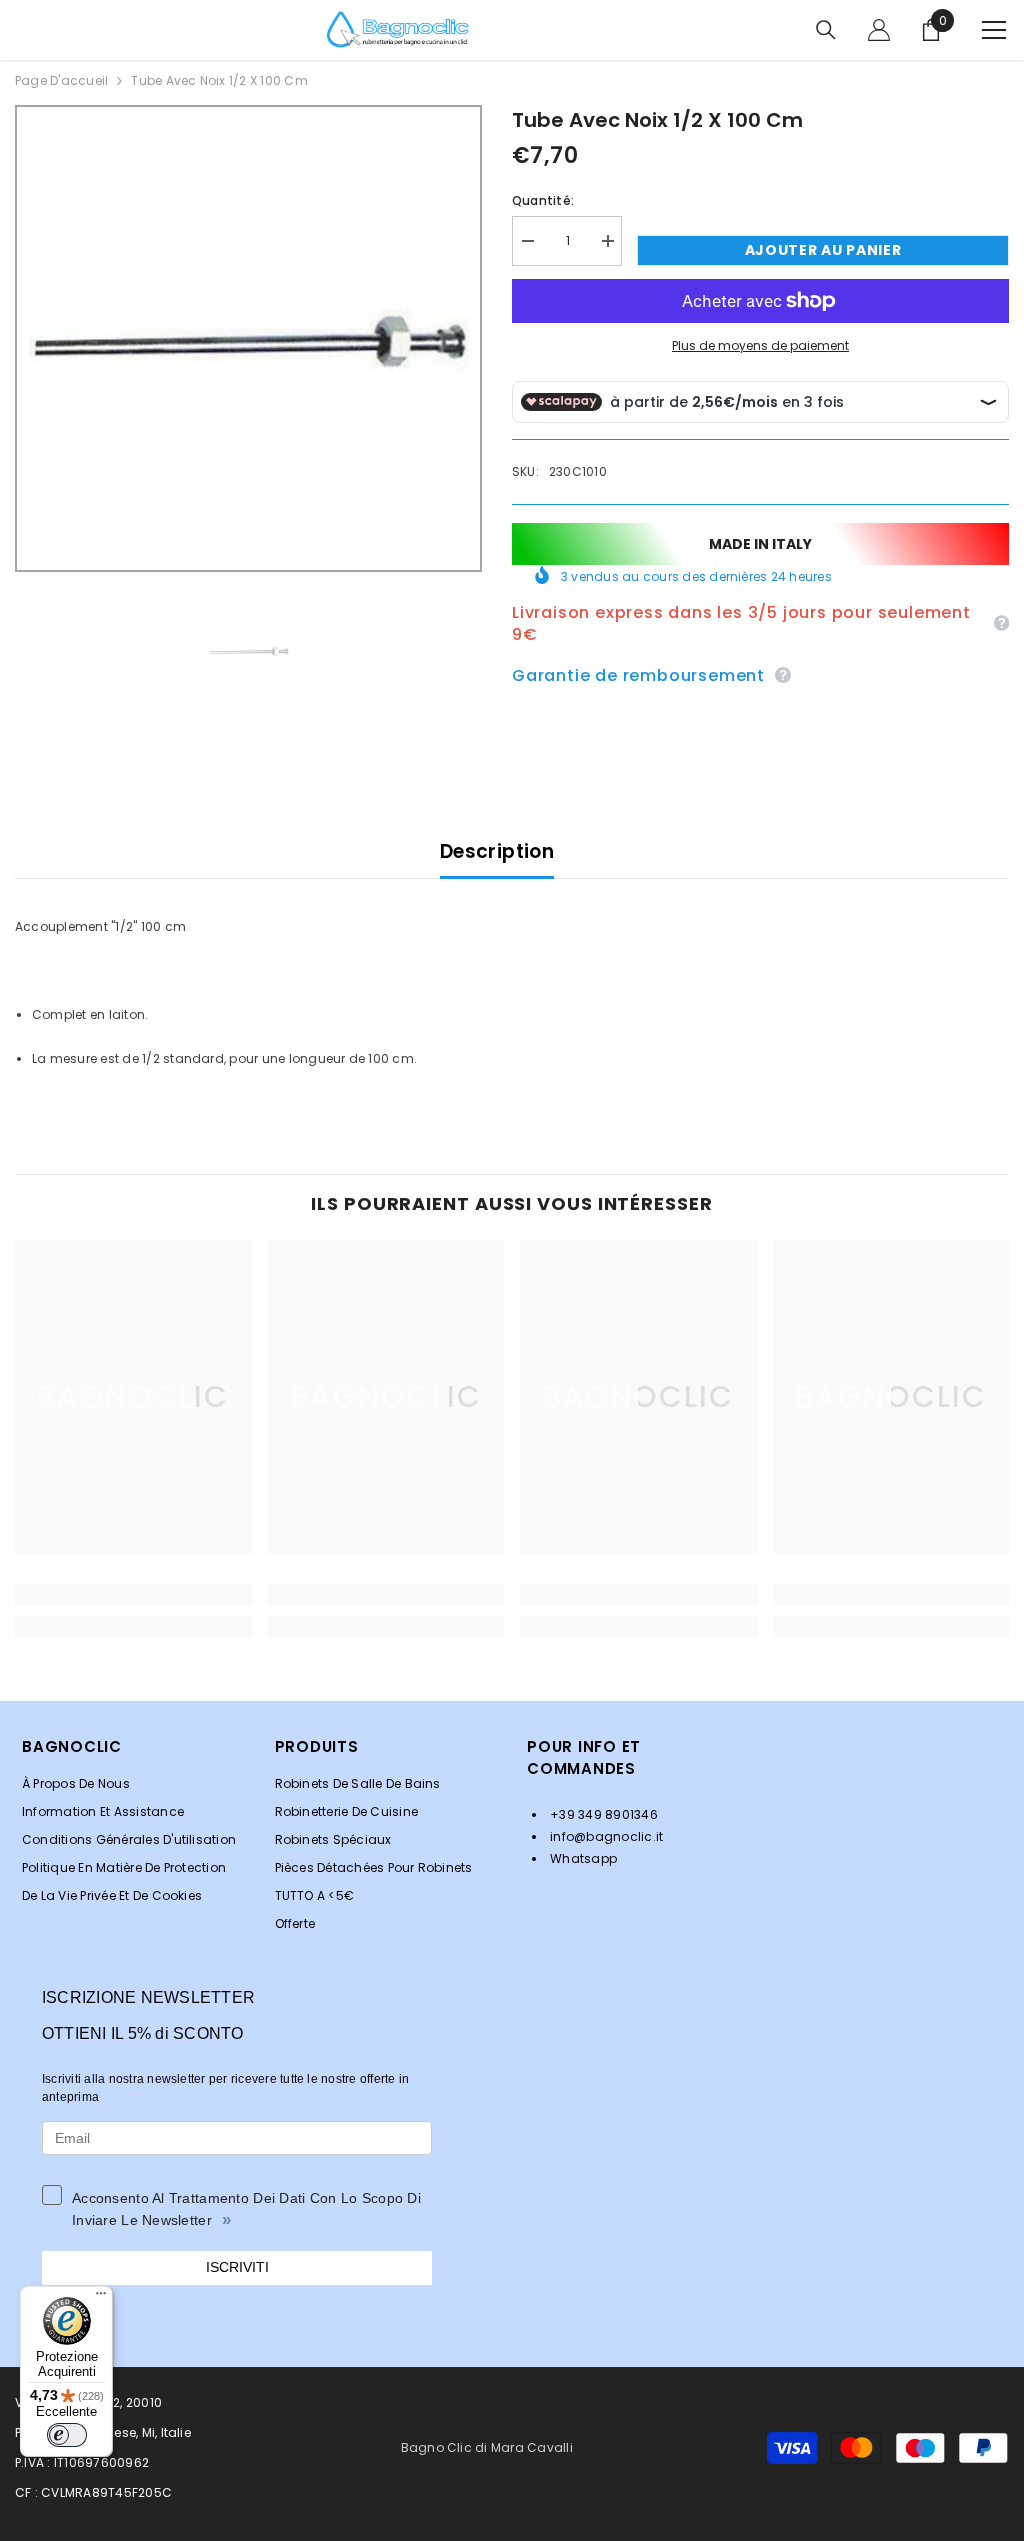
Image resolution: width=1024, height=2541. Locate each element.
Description (497, 851)
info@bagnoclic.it (605, 1836)
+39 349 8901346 (602, 1814)
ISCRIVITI (237, 2267)
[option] (248, 338)
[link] (133, 1595)
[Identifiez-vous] (879, 30)
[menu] (994, 30)
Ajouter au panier (823, 250)
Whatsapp (582, 1858)
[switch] (67, 2435)
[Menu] (101, 2298)
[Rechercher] (826, 30)
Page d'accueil (61, 80)
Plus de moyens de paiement (760, 345)
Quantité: (543, 200)
